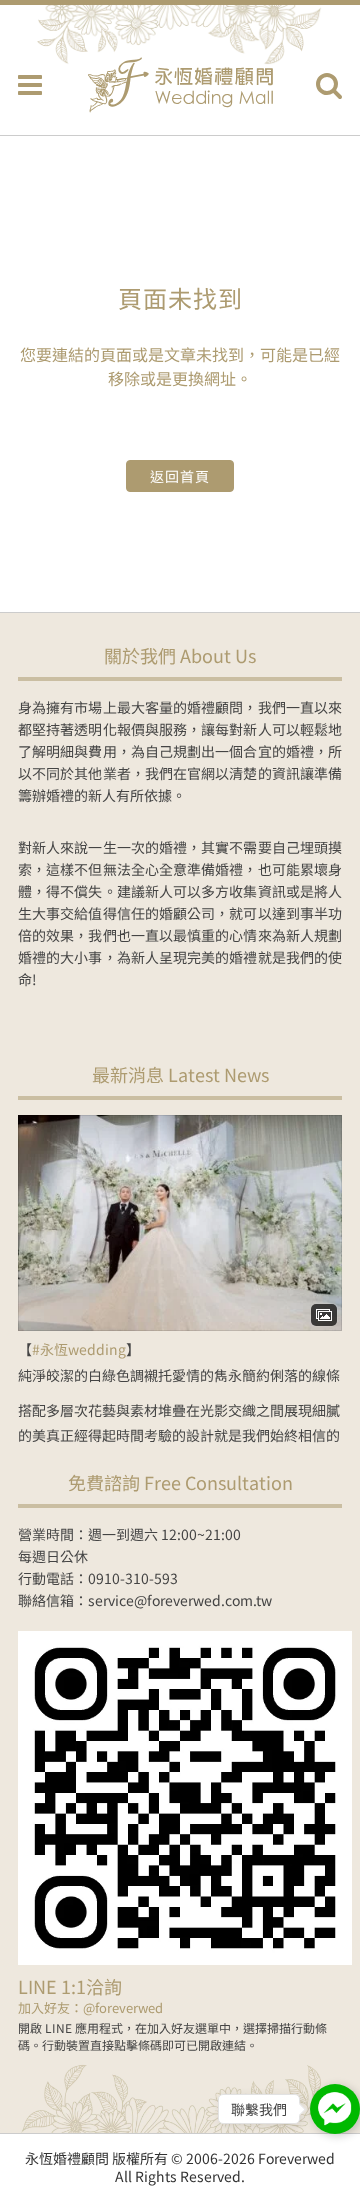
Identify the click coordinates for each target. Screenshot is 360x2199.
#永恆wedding (79, 1349)
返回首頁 (180, 476)
